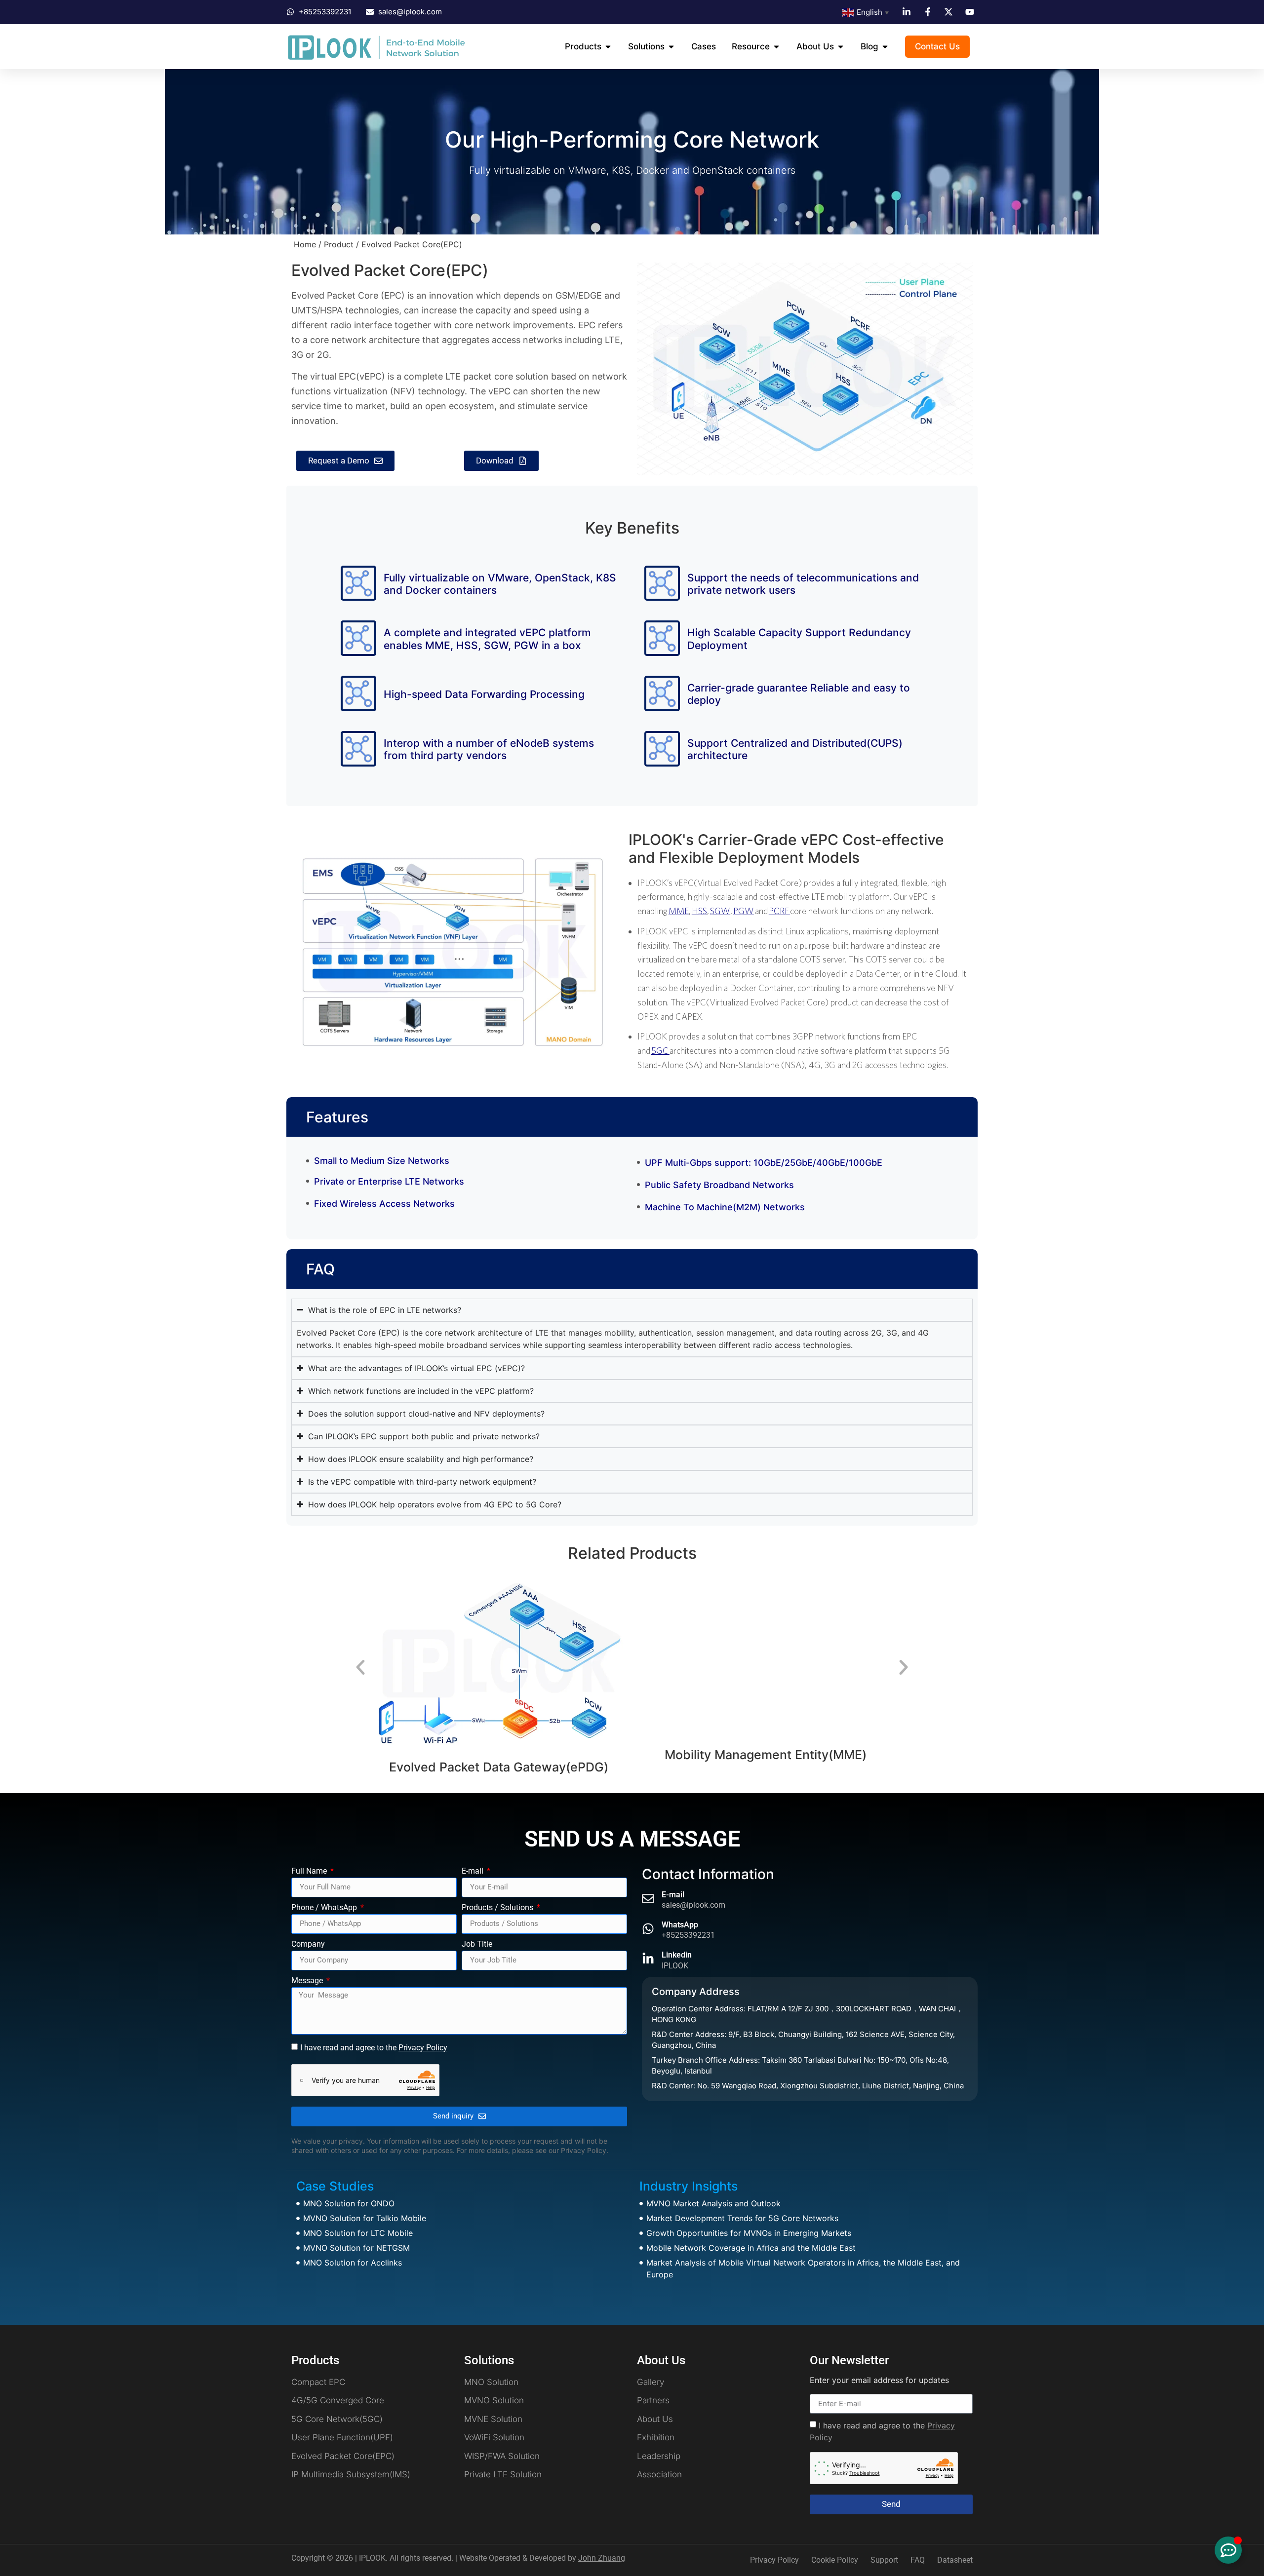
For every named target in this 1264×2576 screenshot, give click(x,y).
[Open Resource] (776, 47)
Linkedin (677, 1955)
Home (305, 244)
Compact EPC (767, 1686)
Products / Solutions (498, 1908)
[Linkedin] (648, 1959)
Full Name (310, 1871)
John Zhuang (602, 2558)
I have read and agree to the (374, 2048)
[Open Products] (608, 47)
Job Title (477, 1944)
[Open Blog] (885, 47)
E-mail (474, 1871)
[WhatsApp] (648, 1929)
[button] (360, 1667)
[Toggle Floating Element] (1228, 2550)
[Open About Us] (841, 47)
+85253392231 (688, 1935)
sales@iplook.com (693, 1905)
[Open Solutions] (671, 47)
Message (308, 1981)
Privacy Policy (423, 2048)
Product (339, 244)
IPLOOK (675, 1966)
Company (308, 1944)
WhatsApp (680, 1925)
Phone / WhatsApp (325, 1908)
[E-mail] (648, 1899)
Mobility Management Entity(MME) (500, 1755)
